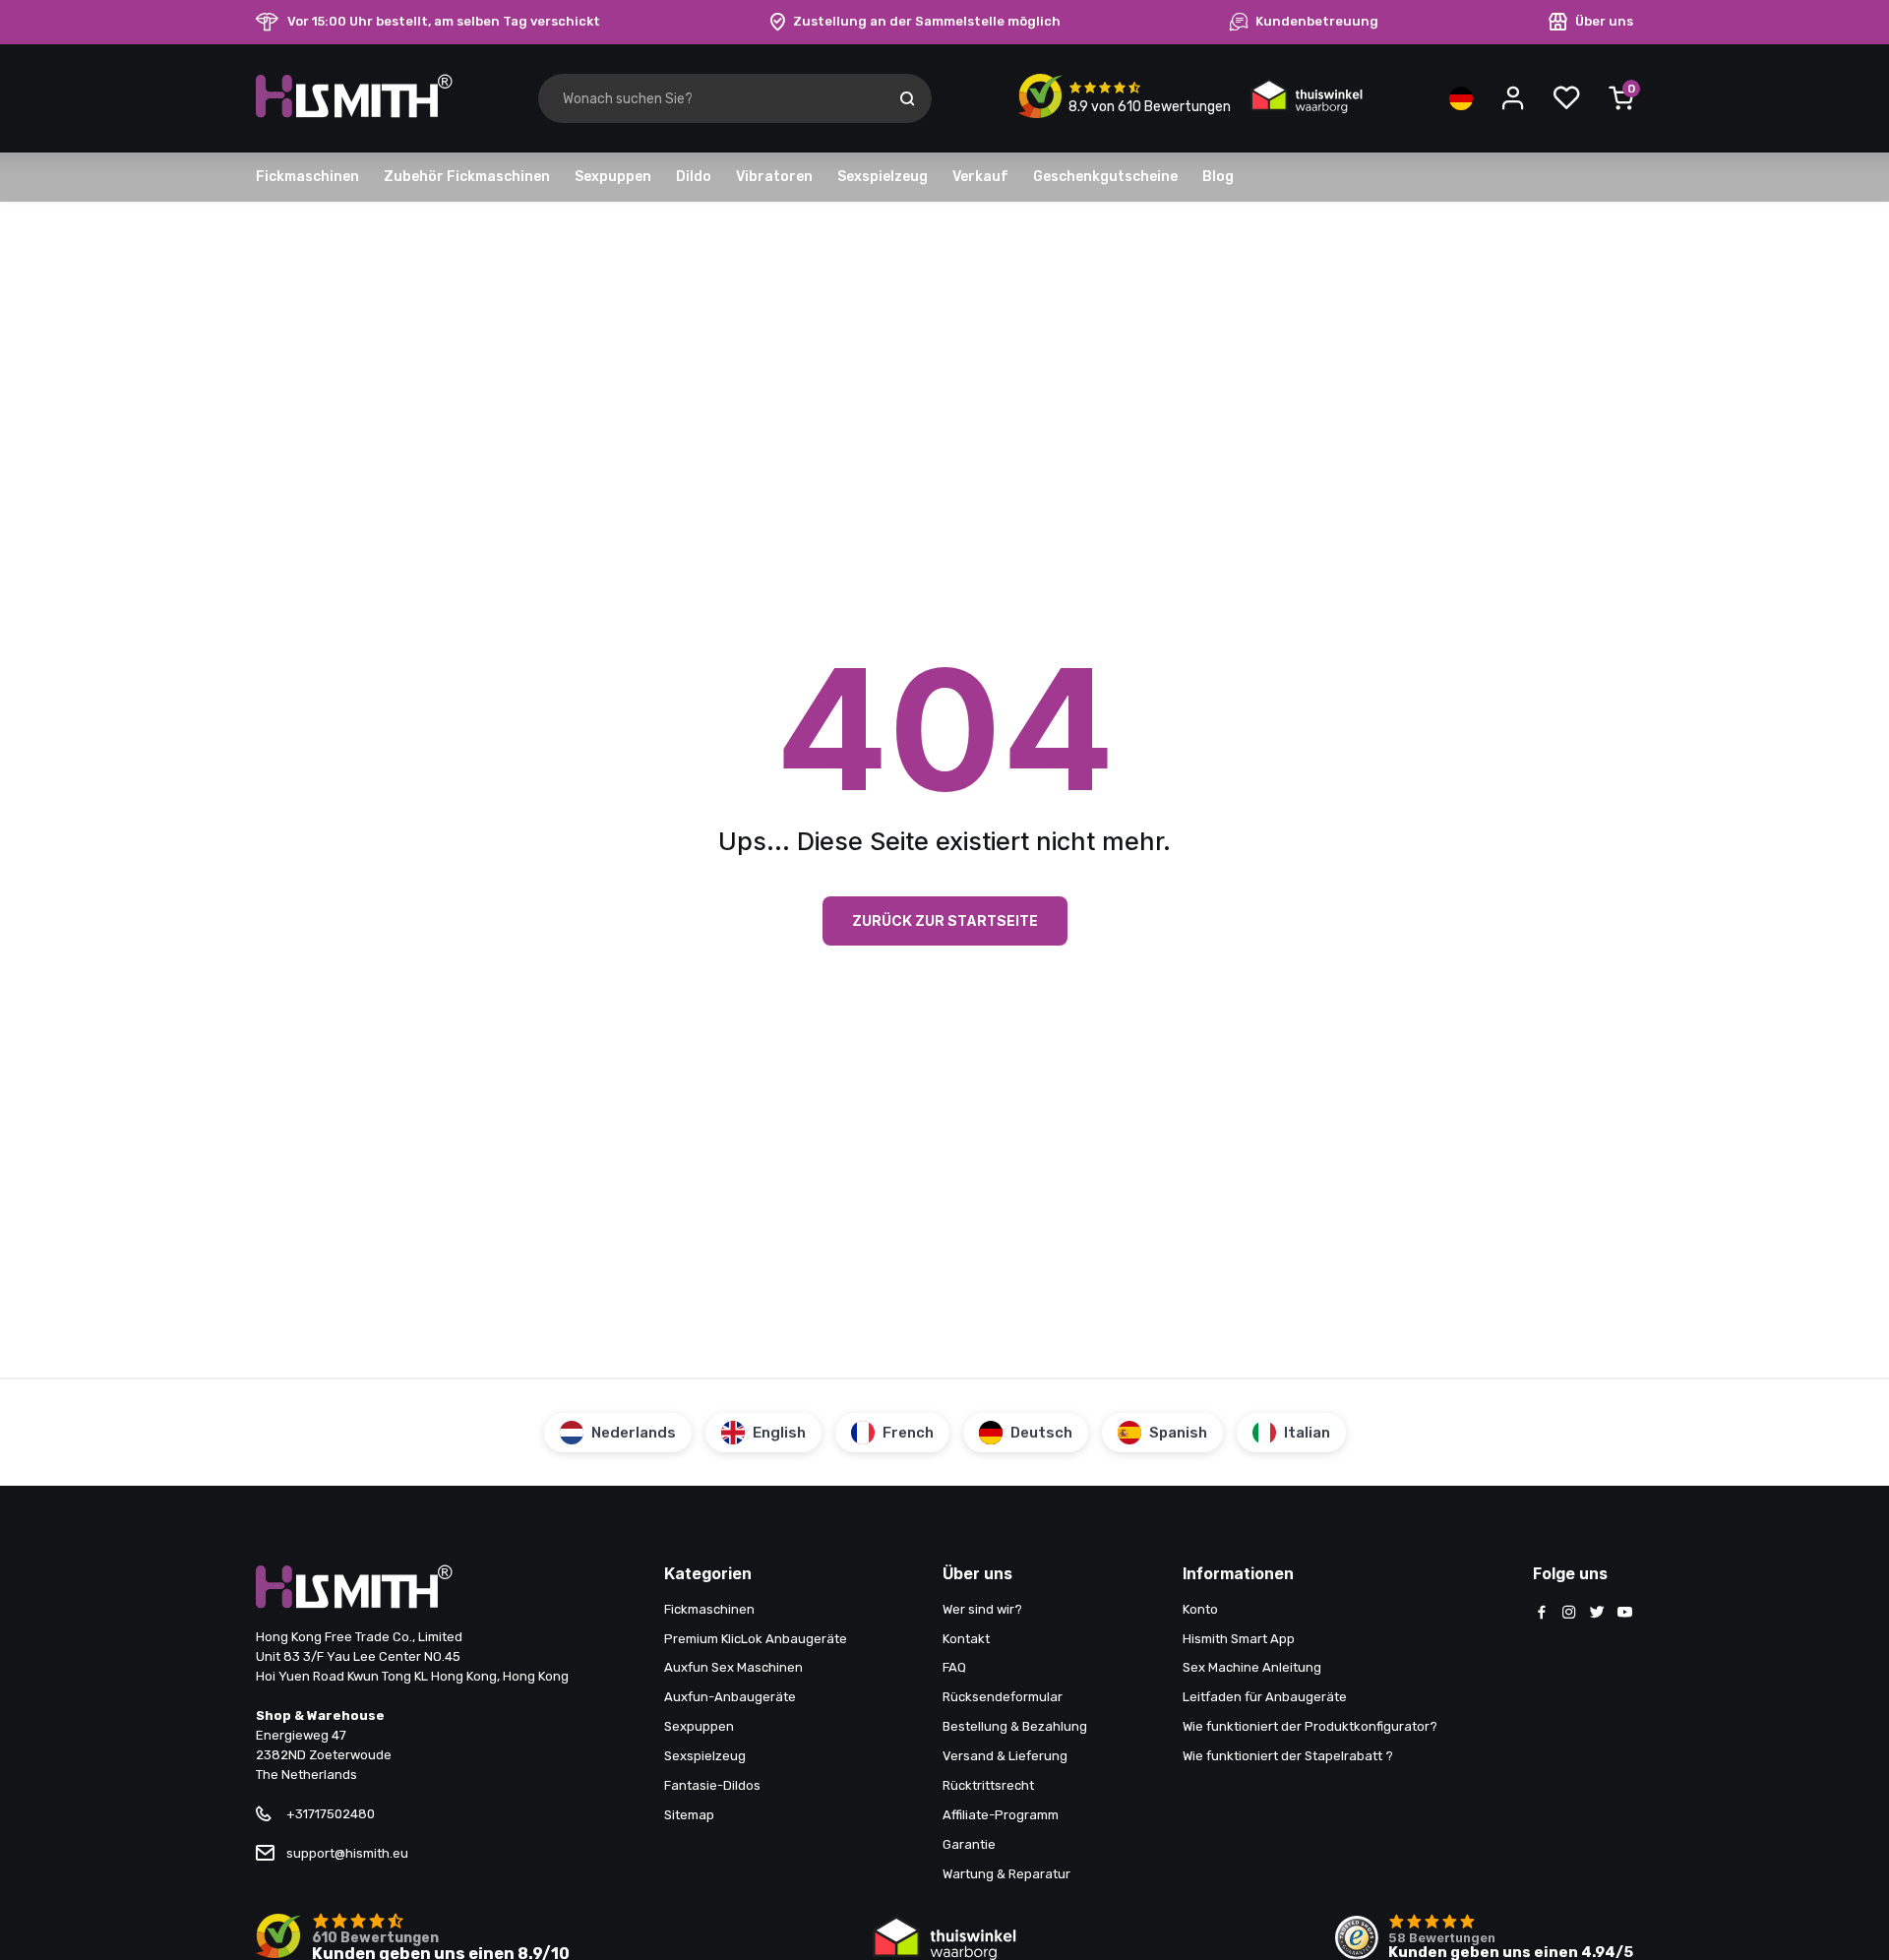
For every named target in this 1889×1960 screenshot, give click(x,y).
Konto (1200, 1609)
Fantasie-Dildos (712, 1785)
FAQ (954, 1667)
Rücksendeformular (1003, 1697)
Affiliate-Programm (1001, 1815)
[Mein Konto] (1513, 98)
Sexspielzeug (883, 177)
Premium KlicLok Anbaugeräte (756, 1639)
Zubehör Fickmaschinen (467, 177)
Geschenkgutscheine (1105, 177)
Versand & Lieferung (1005, 1756)
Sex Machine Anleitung (1252, 1667)
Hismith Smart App (1239, 1639)
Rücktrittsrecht (988, 1785)
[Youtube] (1624, 1614)
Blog (1218, 177)
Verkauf (980, 177)
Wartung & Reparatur (1006, 1874)
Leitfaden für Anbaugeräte (1265, 1697)
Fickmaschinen (307, 177)
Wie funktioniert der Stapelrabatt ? (1288, 1756)
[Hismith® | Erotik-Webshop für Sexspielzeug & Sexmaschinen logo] (354, 114)
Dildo (694, 177)
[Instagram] (1569, 1614)
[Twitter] (1597, 1614)
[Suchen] (907, 98)
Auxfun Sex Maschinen (733, 1667)
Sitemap (689, 1815)
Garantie (969, 1844)
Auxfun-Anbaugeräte (730, 1697)
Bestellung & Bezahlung (1015, 1726)
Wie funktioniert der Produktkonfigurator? (1310, 1726)
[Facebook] (1542, 1614)
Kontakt (966, 1639)
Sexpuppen (613, 177)
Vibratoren (774, 177)
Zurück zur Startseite (945, 920)
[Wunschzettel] (1566, 98)
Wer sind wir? (982, 1609)
